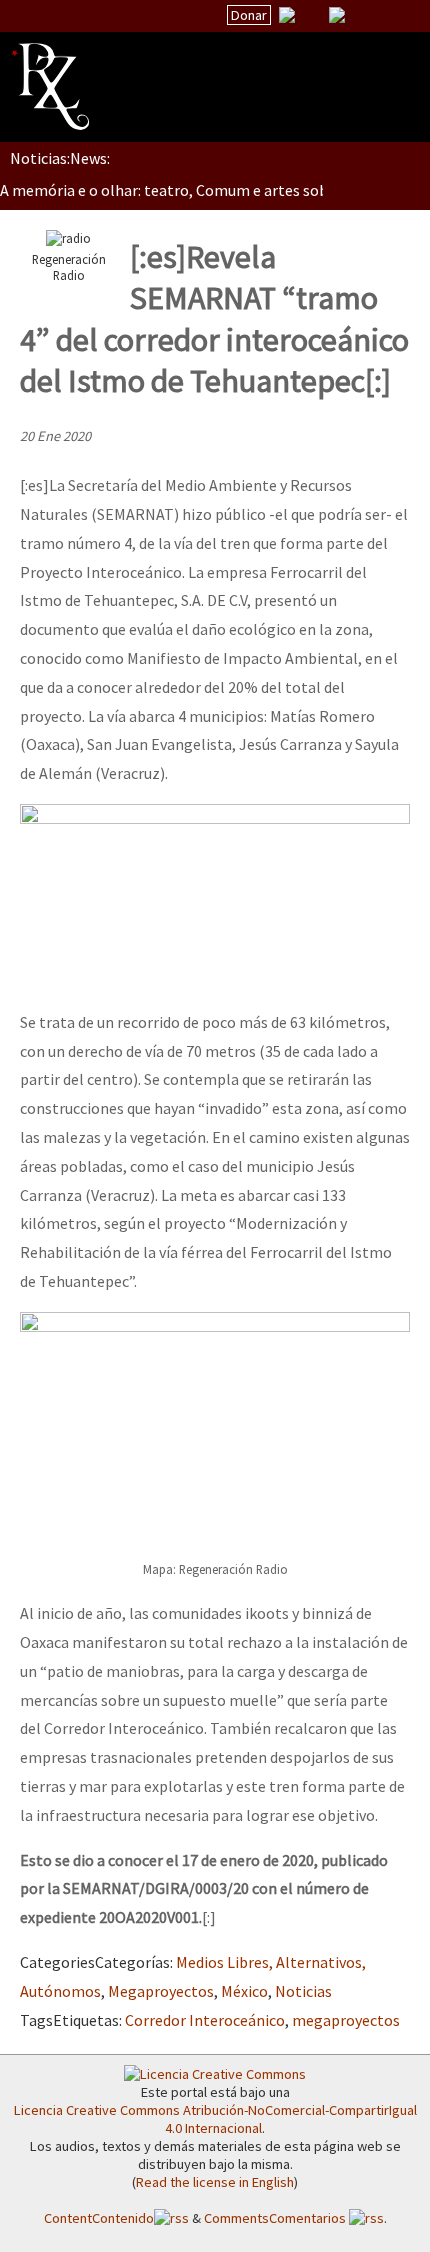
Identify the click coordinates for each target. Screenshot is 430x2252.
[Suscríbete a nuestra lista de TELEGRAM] (337, 15)
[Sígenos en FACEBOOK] (362, 15)
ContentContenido (99, 2218)
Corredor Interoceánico (205, 2020)
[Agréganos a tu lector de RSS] (397, 16)
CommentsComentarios (276, 2218)
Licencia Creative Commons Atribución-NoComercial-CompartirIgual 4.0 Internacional (215, 2119)
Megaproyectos (161, 1991)
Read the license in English (215, 2182)
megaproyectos (346, 2020)
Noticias (303, 1991)
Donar (249, 15)
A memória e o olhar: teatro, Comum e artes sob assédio (191, 190)
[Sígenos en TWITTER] (312, 15)
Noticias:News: (60, 158)
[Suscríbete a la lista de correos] (287, 17)
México (244, 1991)
